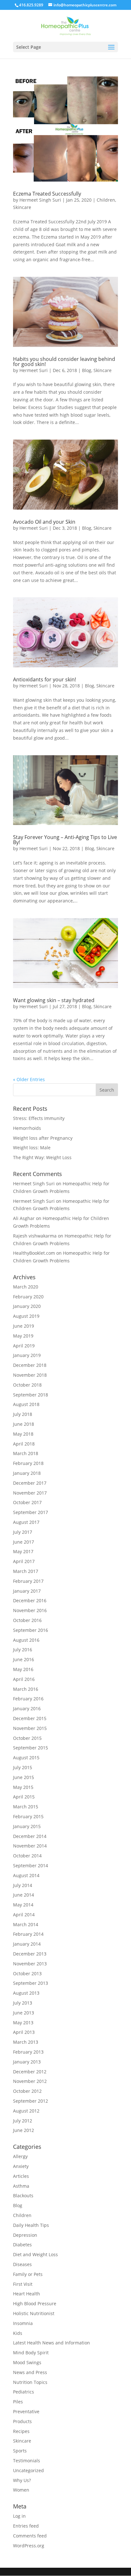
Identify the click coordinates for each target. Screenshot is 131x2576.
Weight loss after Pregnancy (43, 1138)
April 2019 (24, 1346)
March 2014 (26, 1924)
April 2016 (24, 1679)
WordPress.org (29, 2546)
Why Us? (22, 2480)
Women (21, 2490)
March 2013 (26, 2042)
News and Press (30, 2372)
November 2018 (30, 1375)
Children (106, 200)
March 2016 (26, 1689)
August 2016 (26, 1640)
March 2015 (26, 1807)
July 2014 (23, 1885)
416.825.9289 (31, 5)
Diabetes (22, 2245)
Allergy (20, 2156)
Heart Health (27, 2294)
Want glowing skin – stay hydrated (54, 1000)
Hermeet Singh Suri (40, 200)
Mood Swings (27, 2362)
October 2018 (27, 1385)
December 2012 (30, 2072)
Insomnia (23, 2323)
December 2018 (30, 1365)
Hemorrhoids (27, 1128)
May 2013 (23, 2023)
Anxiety (21, 2166)
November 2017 (30, 1493)
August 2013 (26, 1993)
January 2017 (27, 1591)
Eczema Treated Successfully (47, 194)
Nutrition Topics (30, 2382)
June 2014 (24, 1895)
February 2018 (28, 1463)
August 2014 (26, 1875)
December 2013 (30, 1954)
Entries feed (26, 2526)
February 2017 (28, 1581)
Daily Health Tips (31, 2225)
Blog (87, 370)
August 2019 (26, 1316)
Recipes (21, 2431)
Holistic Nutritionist (34, 2313)
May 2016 (23, 1669)
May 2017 (23, 1551)
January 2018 (27, 1473)
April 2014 (24, 1915)
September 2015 (31, 1748)
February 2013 (28, 2052)
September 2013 (31, 1983)
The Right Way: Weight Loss (42, 1157)
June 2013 (24, 2013)
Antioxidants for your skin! (45, 679)
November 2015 (30, 1728)
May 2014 (23, 1905)
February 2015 (28, 1816)
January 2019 (27, 1355)
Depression (25, 2235)
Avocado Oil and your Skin (44, 522)
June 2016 (24, 1659)
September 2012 (31, 2101)
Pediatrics (24, 2392)
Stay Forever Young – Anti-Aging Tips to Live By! (65, 840)
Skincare (22, 207)
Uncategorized (28, 2470)
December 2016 (30, 1600)
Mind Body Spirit (31, 2353)
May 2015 (23, 1787)
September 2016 (31, 1630)
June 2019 (24, 1326)
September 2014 (31, 1866)
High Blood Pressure (35, 2303)
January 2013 (27, 2062)
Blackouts (23, 2196)
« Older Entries (29, 1079)
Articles (21, 2176)
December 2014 (30, 1836)
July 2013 (23, 2003)
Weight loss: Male (32, 1148)
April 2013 (24, 2032)
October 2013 (27, 1973)
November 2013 (30, 1964)
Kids (18, 2333)
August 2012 (26, 2111)
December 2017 (30, 1483)
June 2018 (24, 1424)
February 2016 (28, 1699)
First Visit (23, 2284)
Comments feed (30, 2536)
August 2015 (26, 1758)
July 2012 (23, 2121)
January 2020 (27, 1306)
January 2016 (27, 1708)
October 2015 (27, 1738)
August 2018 (26, 1404)
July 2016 (23, 1650)
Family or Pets (28, 2274)
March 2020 (26, 1287)
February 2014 (28, 1934)
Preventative (26, 2411)
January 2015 (27, 1826)
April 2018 (24, 1444)
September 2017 (31, 1512)
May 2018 (23, 1434)
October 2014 (27, 1856)
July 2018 (23, 1414)
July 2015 (23, 1767)
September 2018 (31, 1395)
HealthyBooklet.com (34, 1253)
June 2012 (24, 2130)
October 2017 (27, 1502)
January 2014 (27, 1944)
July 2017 (23, 1532)
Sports (20, 2451)
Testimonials (27, 2461)
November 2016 (30, 1610)
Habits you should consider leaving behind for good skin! (64, 362)
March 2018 (26, 1453)
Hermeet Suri (34, 370)
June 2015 (24, 1777)
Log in (19, 2516)
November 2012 (30, 2081)
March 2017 (26, 1571)
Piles (18, 2402)
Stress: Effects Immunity (39, 1118)
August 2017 (26, 1522)
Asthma (21, 2186)
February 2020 (28, 1297)
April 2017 (24, 1561)
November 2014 (30, 1846)
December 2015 (30, 1718)
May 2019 (23, 1336)
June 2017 (24, 1542)
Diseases (22, 2264)
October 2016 (27, 1620)
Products (22, 2421)
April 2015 (24, 1797)
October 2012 (27, 2091)
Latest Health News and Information (52, 2343)
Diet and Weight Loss (35, 2254)
